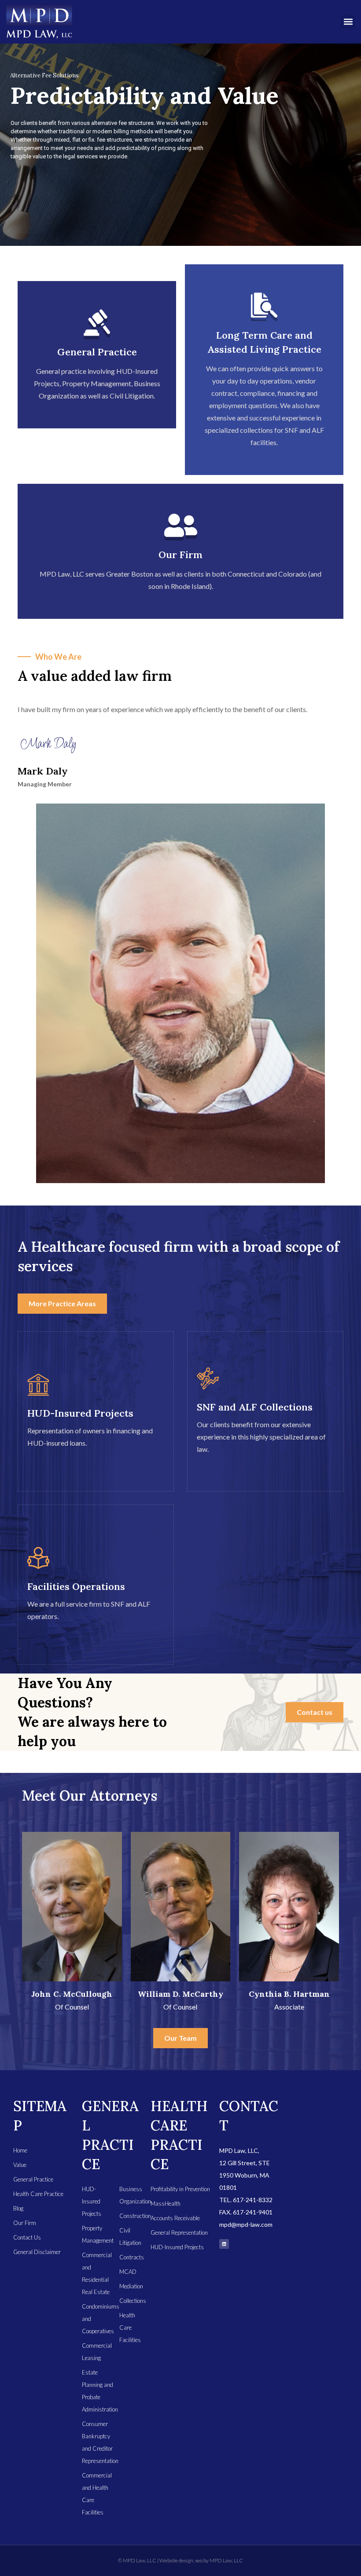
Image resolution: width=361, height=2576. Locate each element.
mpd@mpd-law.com (246, 2224)
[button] (348, 22)
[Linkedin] (224, 2244)
